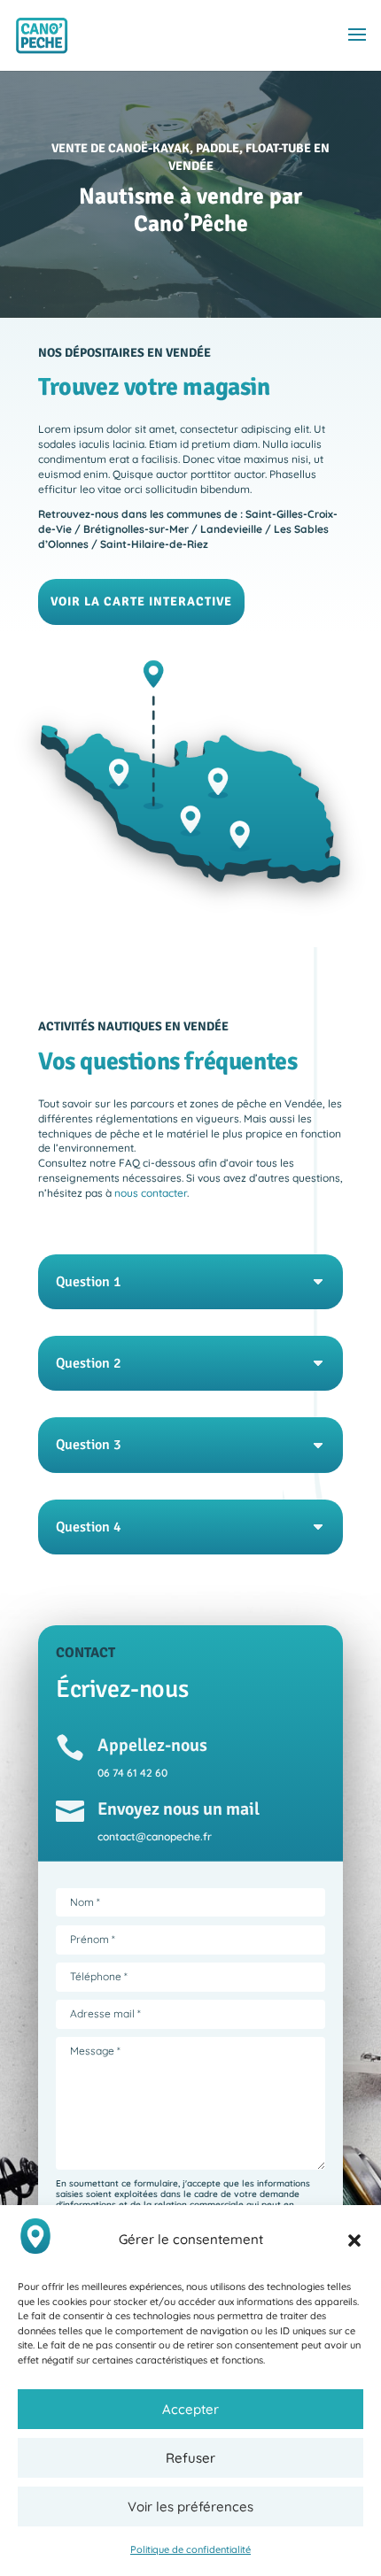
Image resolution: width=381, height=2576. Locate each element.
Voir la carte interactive (141, 602)
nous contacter (151, 1193)
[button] (354, 2241)
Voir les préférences (190, 2507)
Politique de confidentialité (190, 2549)
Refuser (190, 2458)
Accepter (190, 2409)
